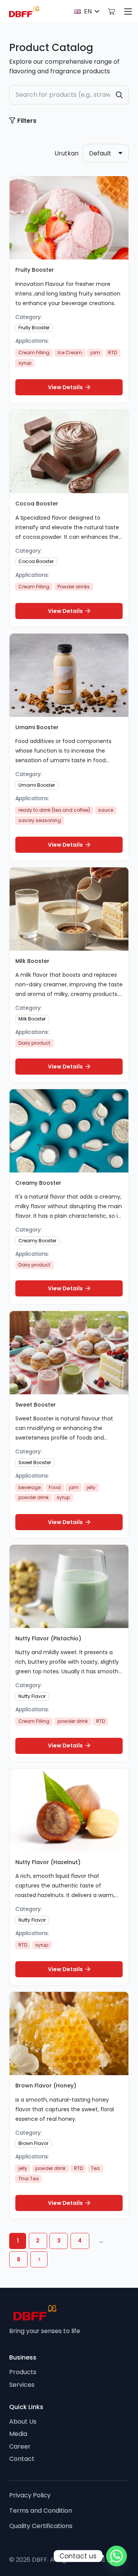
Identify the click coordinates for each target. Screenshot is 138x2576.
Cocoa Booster (37, 504)
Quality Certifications (41, 2526)
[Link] (111, 11)
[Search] (119, 95)
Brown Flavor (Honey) (46, 2086)
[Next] (39, 2259)
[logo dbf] (24, 12)
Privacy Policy (30, 2495)
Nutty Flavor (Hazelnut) (48, 1862)
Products (23, 2372)
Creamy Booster (38, 1183)
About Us (23, 2422)
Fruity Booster (35, 270)
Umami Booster (37, 727)
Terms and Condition (41, 2511)
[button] (86, 12)
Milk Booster (32, 961)
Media (18, 2434)
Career (20, 2446)
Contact (22, 2459)
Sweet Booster (36, 1405)
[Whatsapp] (117, 2556)
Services (22, 2385)
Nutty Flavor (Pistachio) (48, 1638)
